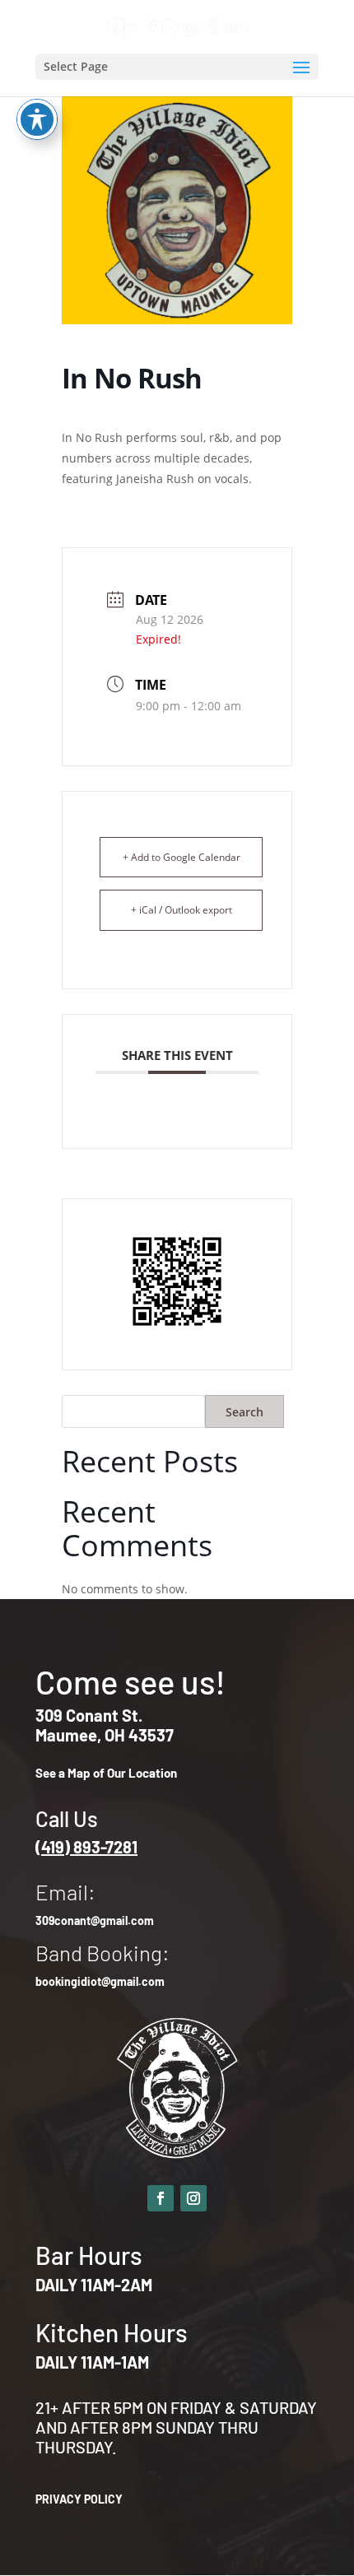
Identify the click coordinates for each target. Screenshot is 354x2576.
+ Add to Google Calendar (182, 857)
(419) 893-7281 (86, 1847)
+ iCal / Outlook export (182, 910)
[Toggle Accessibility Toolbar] (37, 119)
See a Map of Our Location (106, 1773)
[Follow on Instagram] (193, 2198)
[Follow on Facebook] (161, 2198)
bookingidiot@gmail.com (100, 1981)
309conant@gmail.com (95, 1920)
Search (245, 1412)
